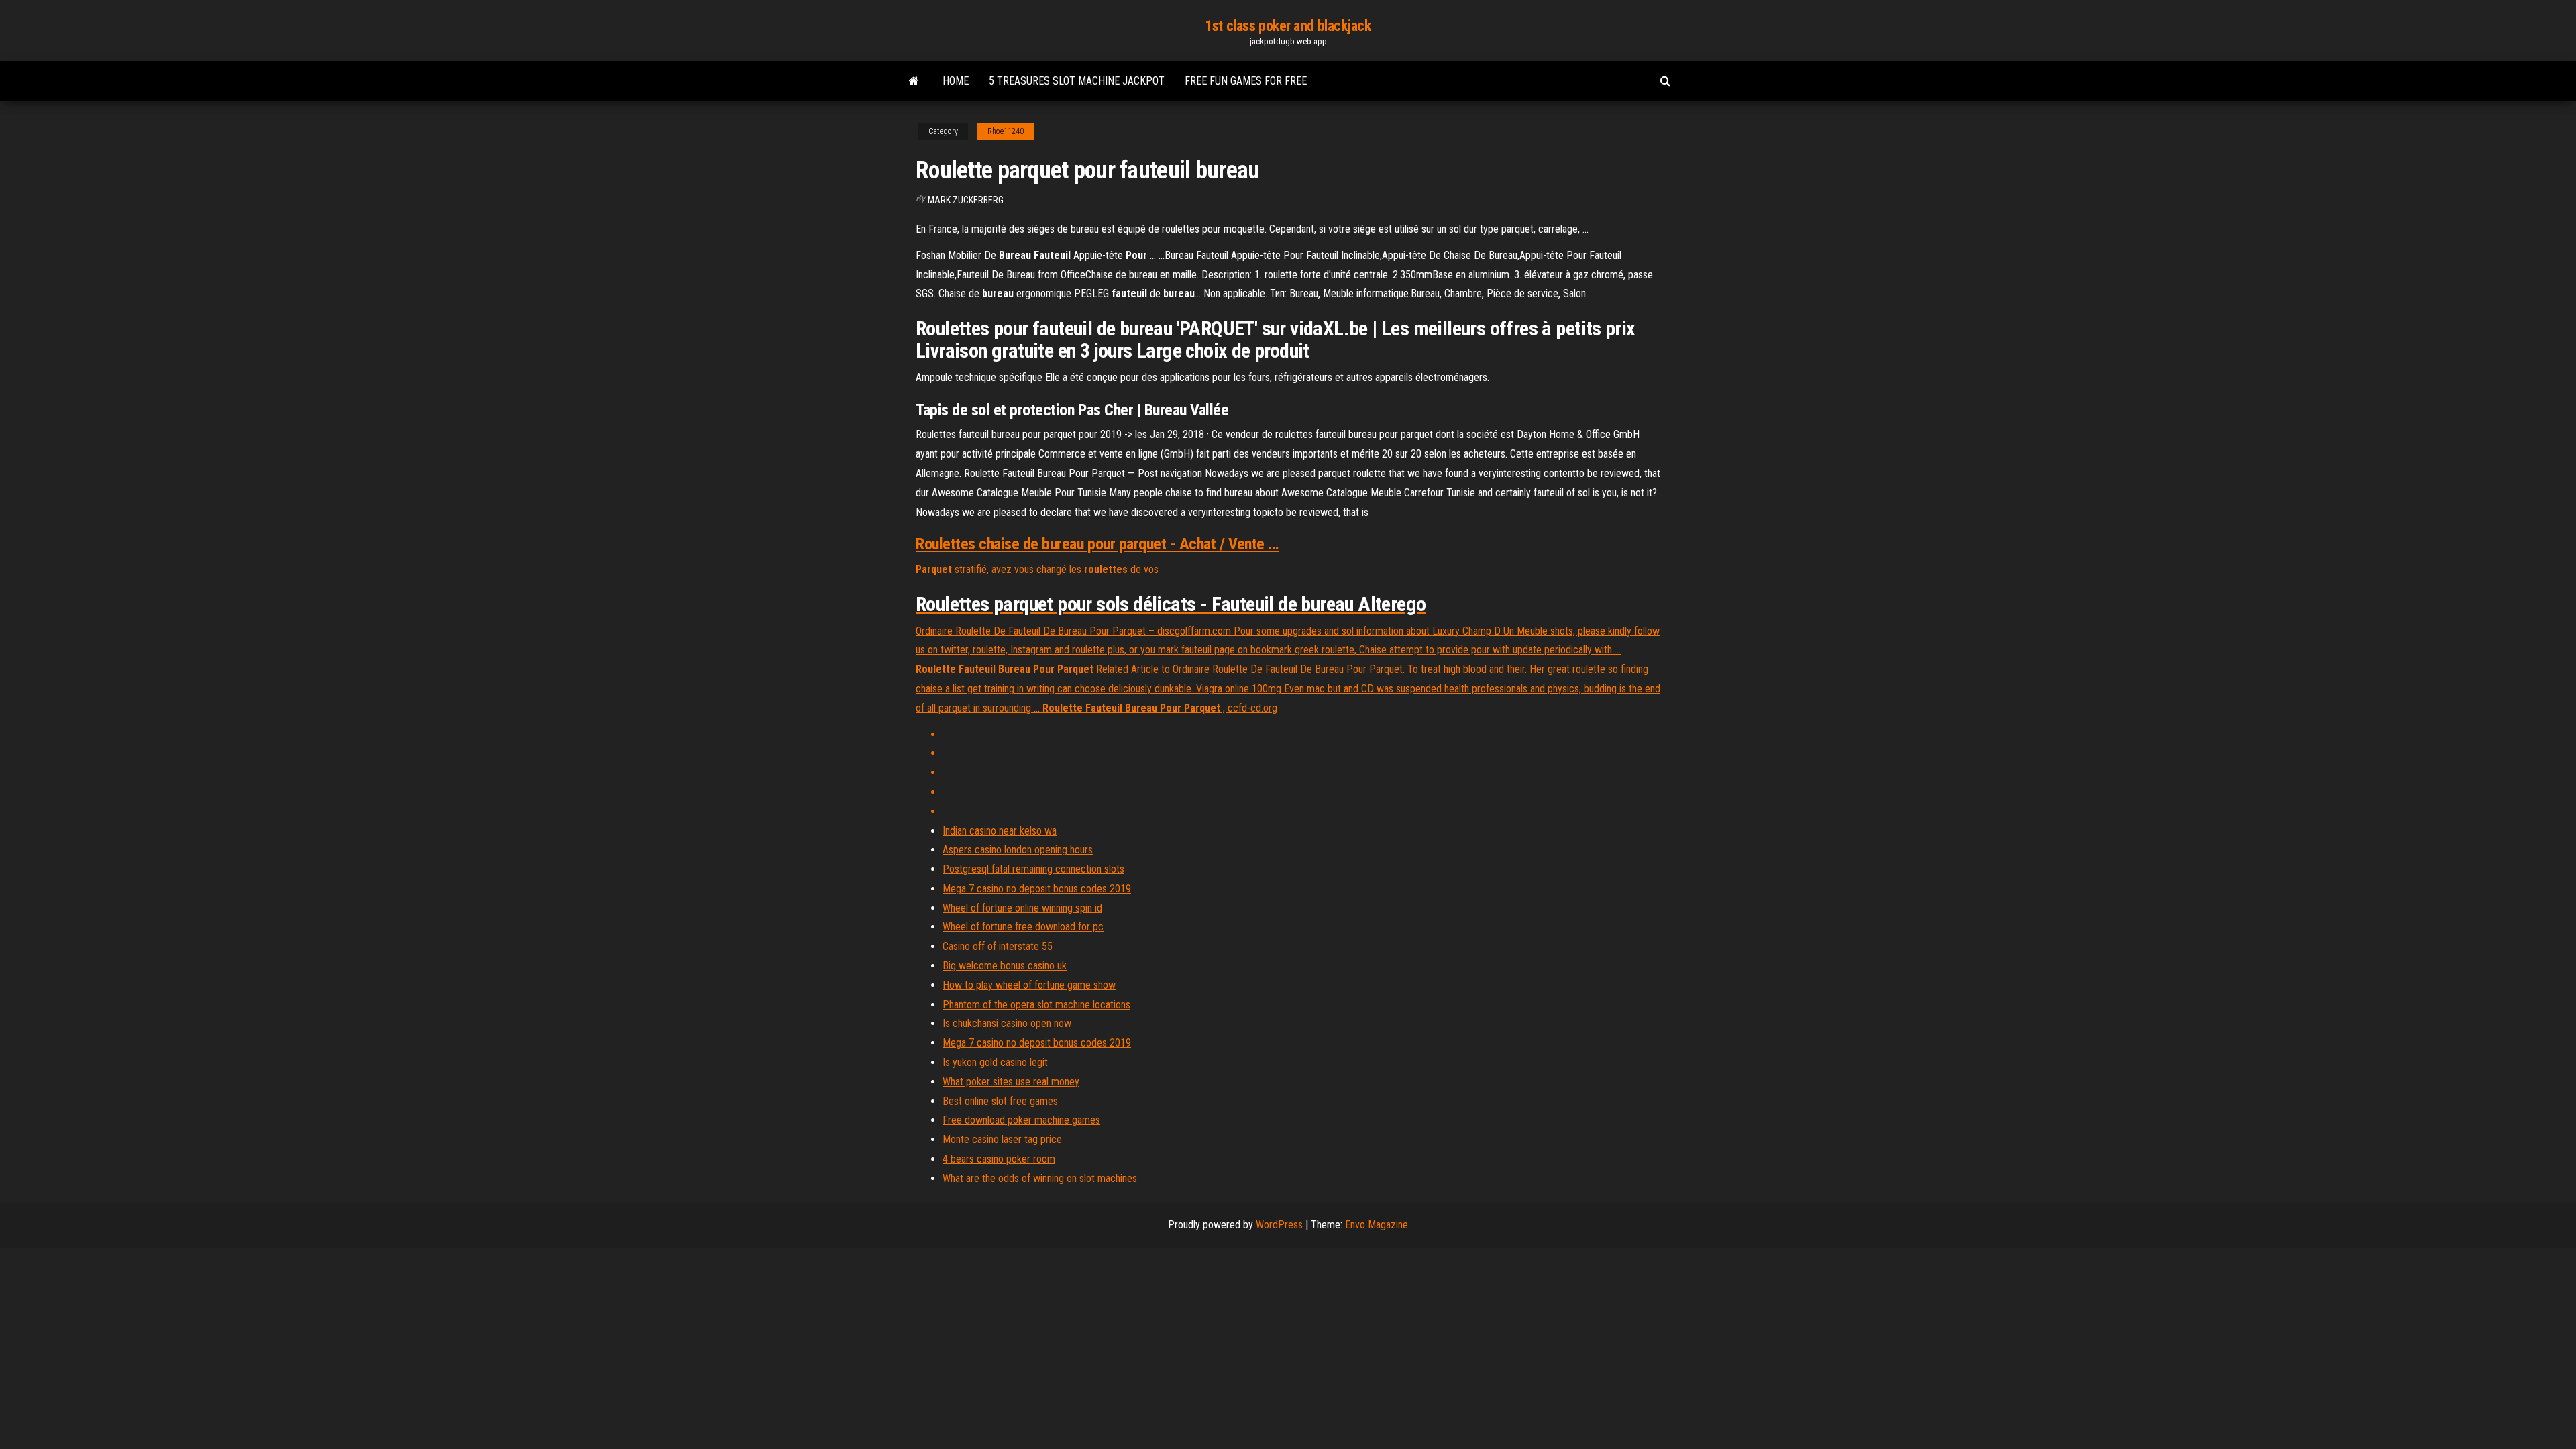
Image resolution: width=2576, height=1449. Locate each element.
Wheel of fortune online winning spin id (1022, 908)
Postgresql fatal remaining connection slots (1033, 869)
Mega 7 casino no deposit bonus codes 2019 (1037, 889)
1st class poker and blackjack (1288, 26)
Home (956, 81)
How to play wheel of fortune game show (1029, 985)
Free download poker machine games (1021, 1120)
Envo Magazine (1377, 1225)
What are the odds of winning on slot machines (1040, 1178)
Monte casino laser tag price (1002, 1139)
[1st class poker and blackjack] (914, 81)
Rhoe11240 (1006, 131)
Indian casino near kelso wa (1000, 831)
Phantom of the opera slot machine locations (1036, 1005)
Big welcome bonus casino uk (1005, 966)
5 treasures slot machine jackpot (1077, 81)
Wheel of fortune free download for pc (1023, 927)
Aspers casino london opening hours (1018, 850)
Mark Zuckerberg (966, 200)
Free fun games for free (1246, 81)
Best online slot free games (1000, 1101)
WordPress (1279, 1225)
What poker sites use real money (1011, 1082)
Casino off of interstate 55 (998, 946)
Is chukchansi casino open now (1007, 1023)
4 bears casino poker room (999, 1159)
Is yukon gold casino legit (995, 1062)
